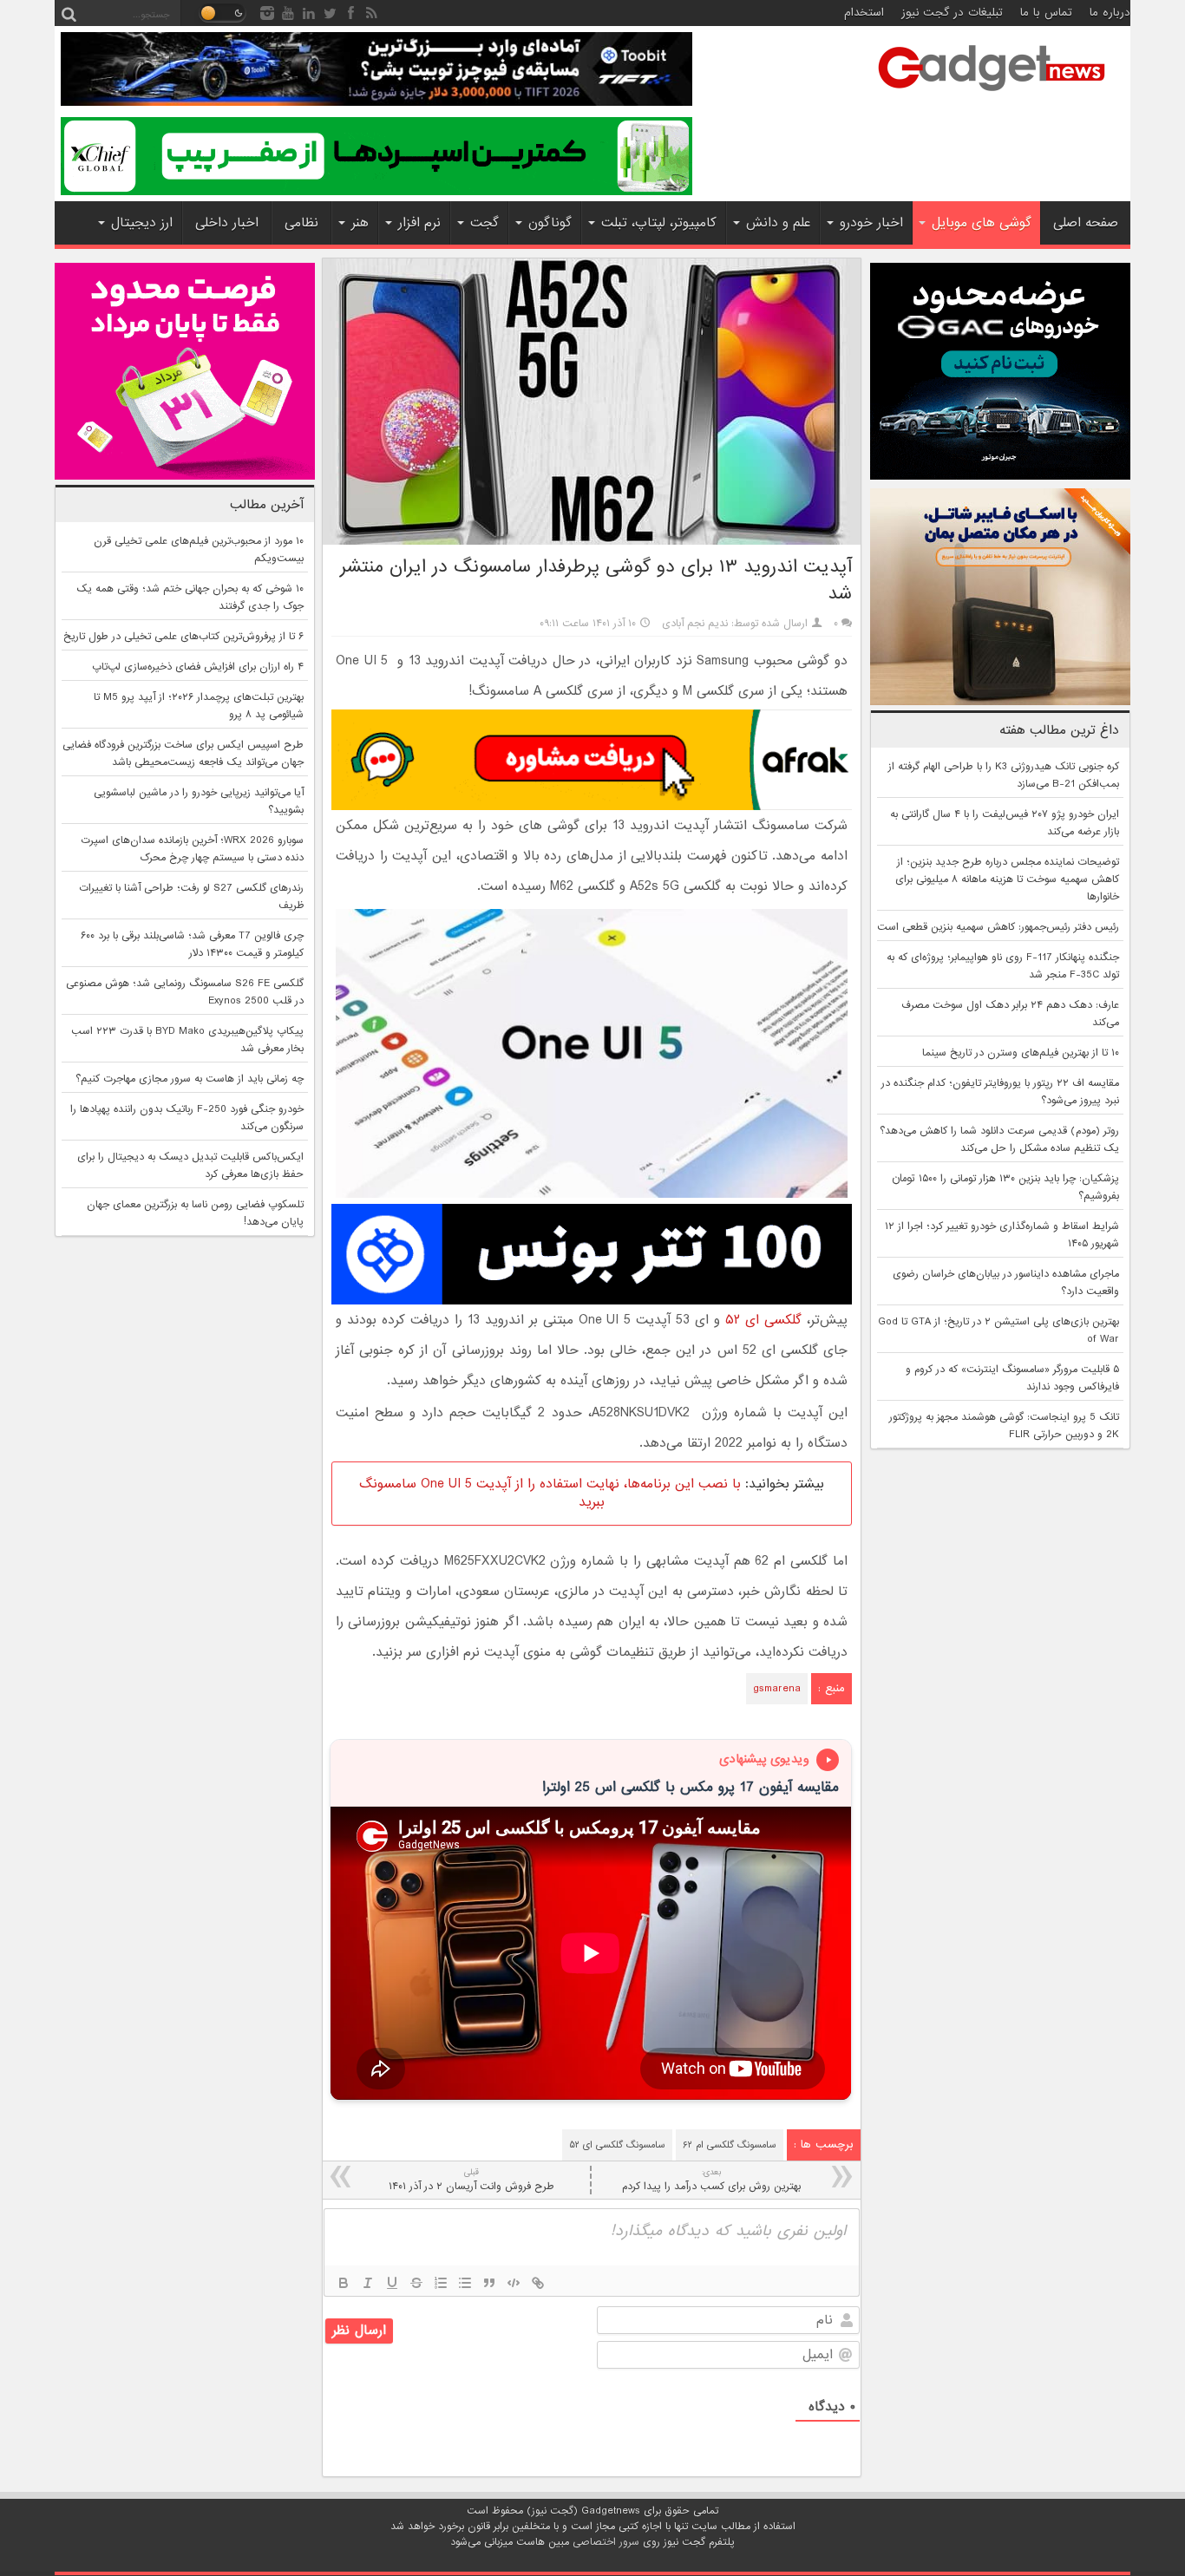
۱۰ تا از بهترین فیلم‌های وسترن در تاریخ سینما (1021, 1053)
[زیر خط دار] (392, 2283)
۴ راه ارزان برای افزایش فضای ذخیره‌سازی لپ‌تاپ (198, 667)
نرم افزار (419, 223)
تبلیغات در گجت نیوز (952, 13)
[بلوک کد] (514, 2283)
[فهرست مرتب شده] (441, 2283)
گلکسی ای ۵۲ (763, 1320)
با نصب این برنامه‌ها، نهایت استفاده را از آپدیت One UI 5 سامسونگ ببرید (550, 1493)
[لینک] (538, 2283)
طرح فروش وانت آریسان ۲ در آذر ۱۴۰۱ (471, 2180)
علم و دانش (778, 223)
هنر (360, 223)
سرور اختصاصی (606, 2542)
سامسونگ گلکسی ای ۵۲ (617, 2145)
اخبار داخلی (227, 223)
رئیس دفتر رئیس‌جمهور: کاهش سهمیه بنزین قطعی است (998, 927)
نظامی (301, 223)
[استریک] (416, 2283)
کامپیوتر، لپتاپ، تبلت (659, 223)
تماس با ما (1046, 13)
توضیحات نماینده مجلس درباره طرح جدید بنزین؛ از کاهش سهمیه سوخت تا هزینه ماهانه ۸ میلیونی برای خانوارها (1007, 879)
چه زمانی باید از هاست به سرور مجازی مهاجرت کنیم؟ (190, 1079)
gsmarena (777, 1689)
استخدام (864, 13)
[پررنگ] (344, 2283)
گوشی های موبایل (982, 223)
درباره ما (1110, 13)
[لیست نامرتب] (465, 2283)
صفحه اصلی (1086, 223)
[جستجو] (69, 13)
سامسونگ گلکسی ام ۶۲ (730, 2145)
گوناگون (550, 223)
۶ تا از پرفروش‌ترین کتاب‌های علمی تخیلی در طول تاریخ (183, 637)
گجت (484, 223)
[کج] (368, 2283)
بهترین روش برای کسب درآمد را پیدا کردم (711, 2180)
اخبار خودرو (871, 223)
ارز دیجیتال (142, 223)
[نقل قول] (489, 2283)
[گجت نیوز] (992, 96)
